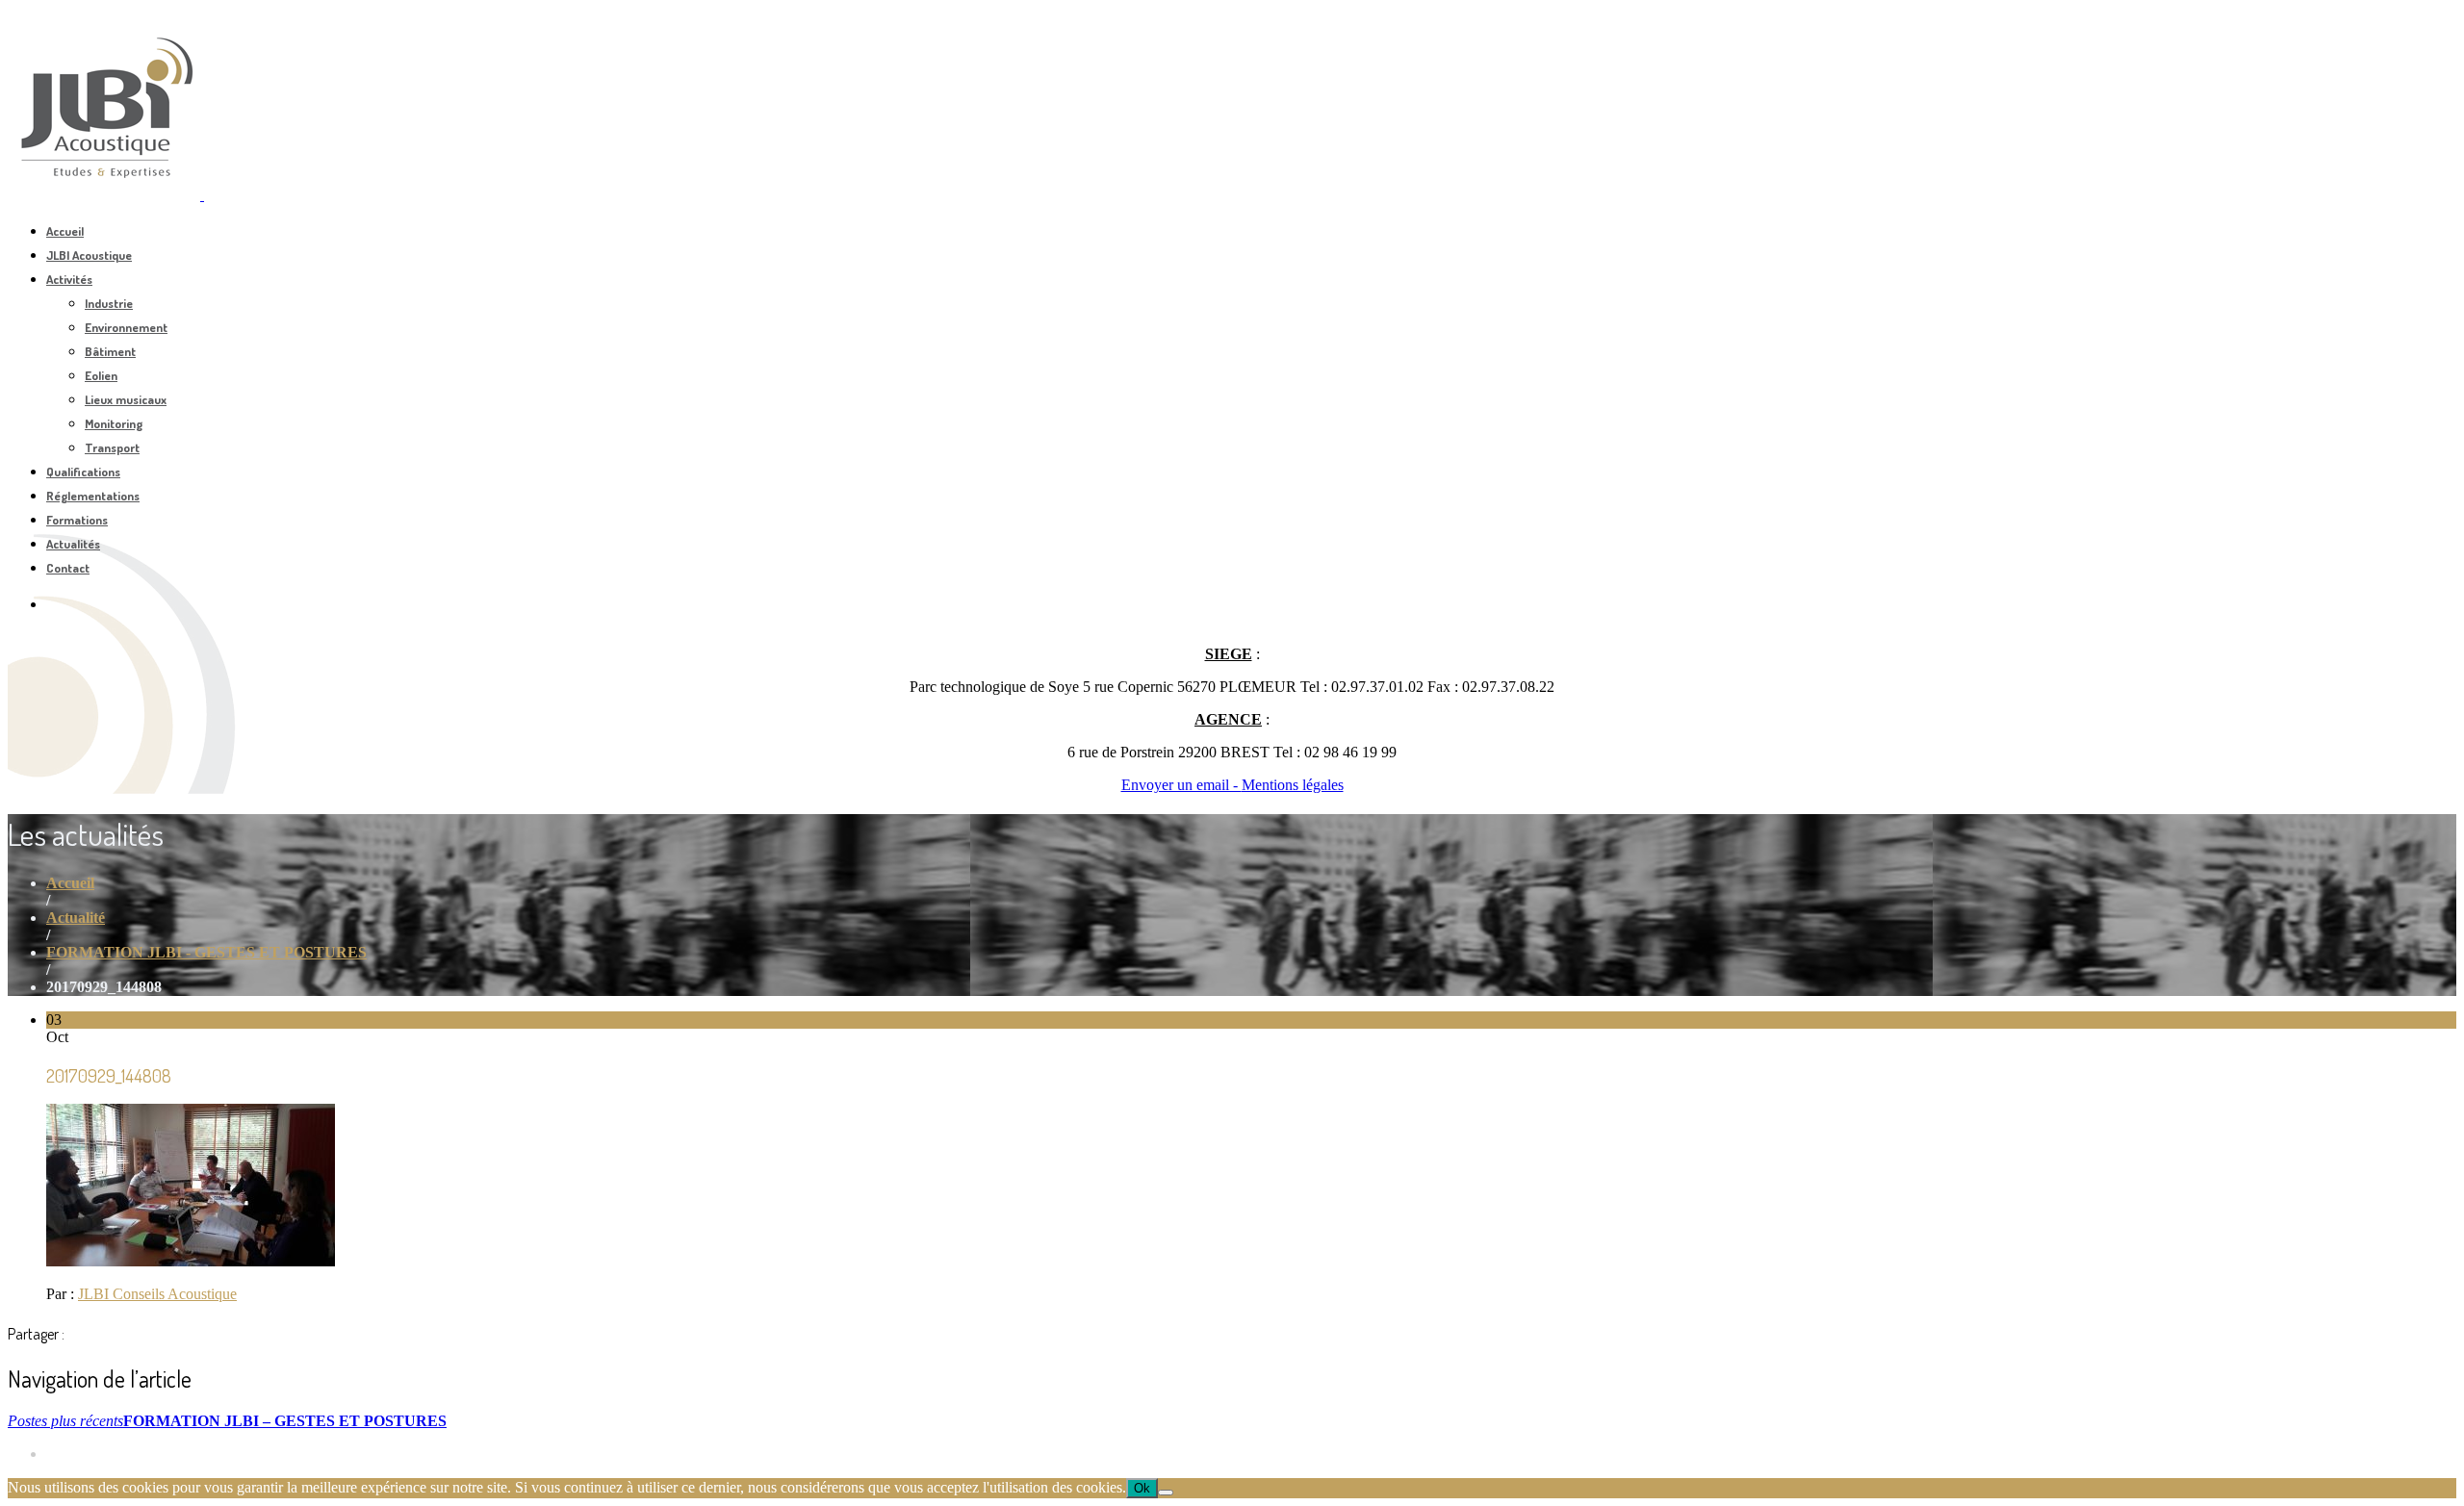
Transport (112, 447)
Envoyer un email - (1181, 785)
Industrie (109, 303)
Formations (77, 520)
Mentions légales (1293, 785)
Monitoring (114, 423)
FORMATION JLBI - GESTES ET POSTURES (206, 952)
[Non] (1166, 1493)
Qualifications (83, 472)
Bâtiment (110, 351)
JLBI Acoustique (89, 255)
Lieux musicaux (126, 399)
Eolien (101, 375)
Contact (68, 568)
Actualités (73, 544)
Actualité (76, 918)
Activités (69, 279)
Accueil (65, 231)
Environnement (126, 327)
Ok (1142, 1488)
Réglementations (93, 496)
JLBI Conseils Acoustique (157, 1294)
